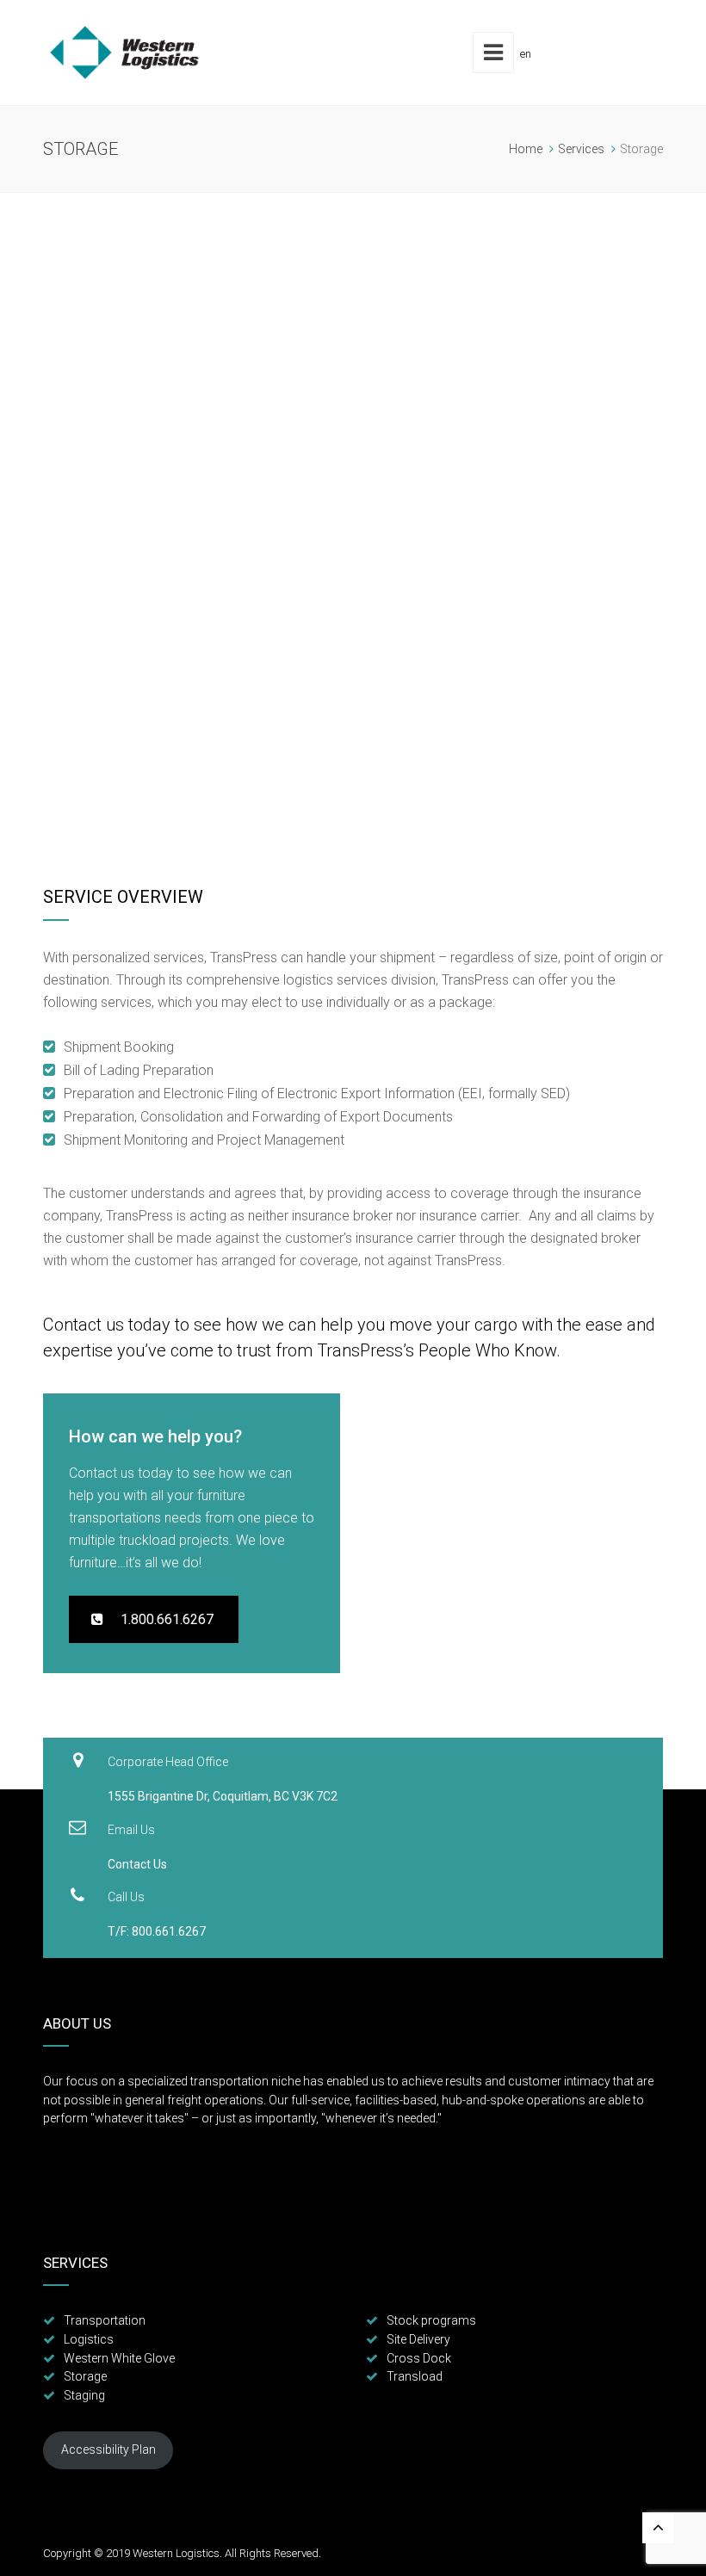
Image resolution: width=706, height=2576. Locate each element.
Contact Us (137, 1864)
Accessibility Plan (108, 2449)
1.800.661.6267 (158, 1619)
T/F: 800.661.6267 (157, 1931)
